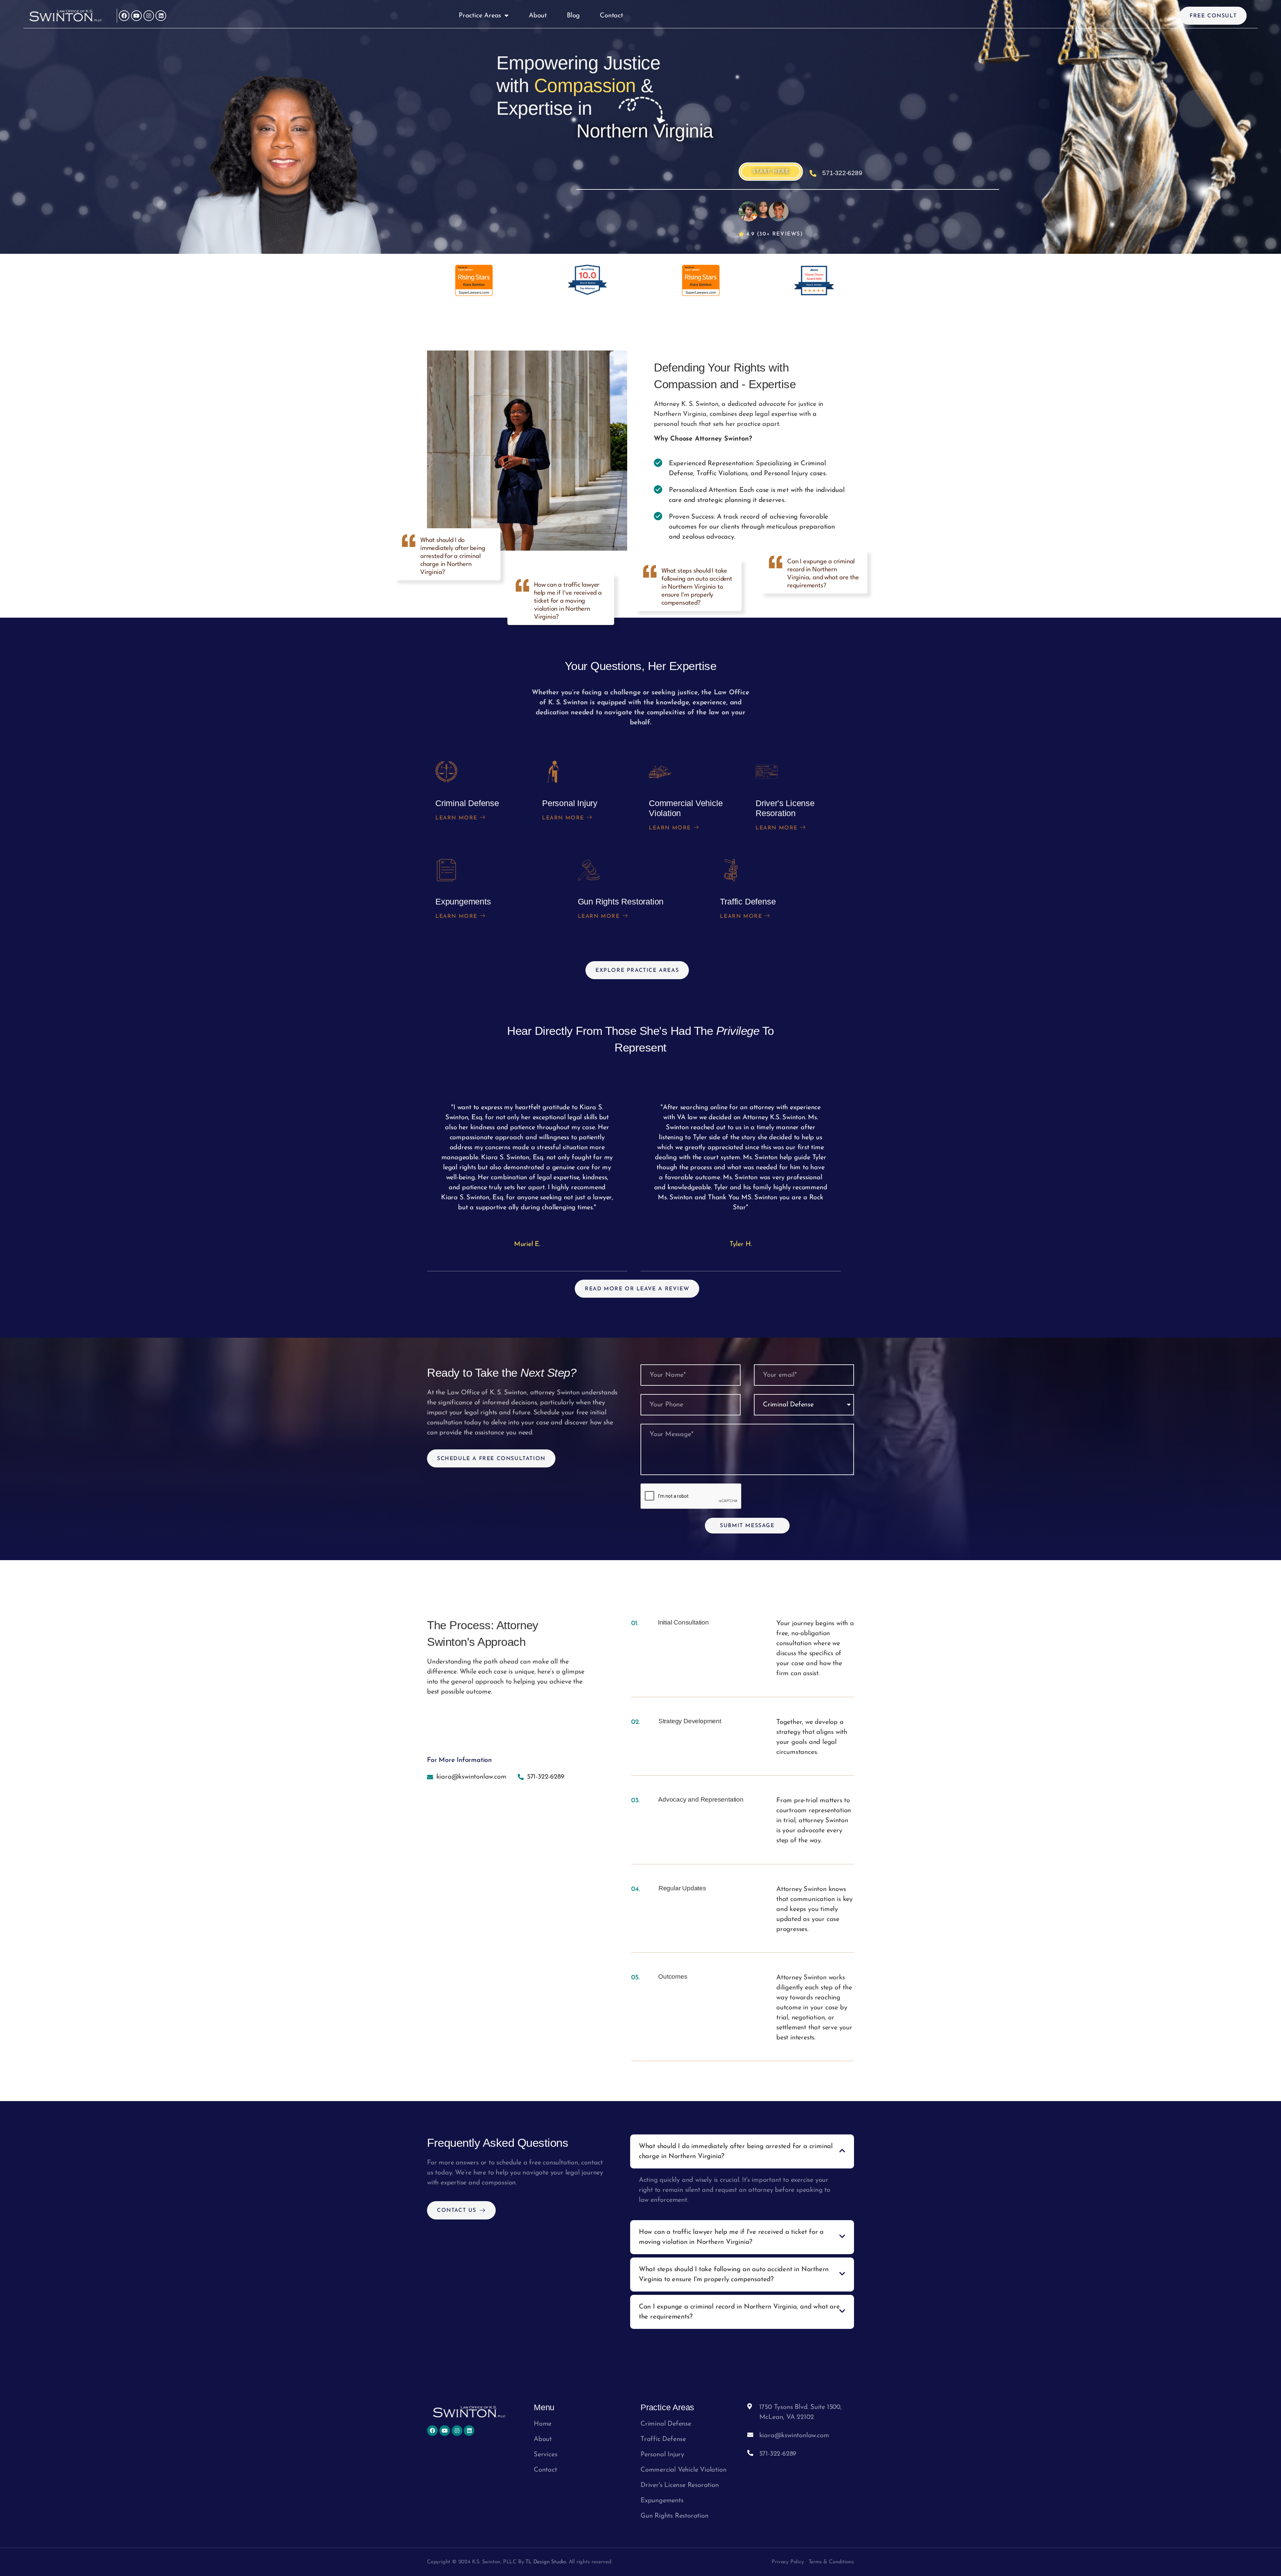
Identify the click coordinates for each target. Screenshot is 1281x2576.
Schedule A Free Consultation (491, 1459)
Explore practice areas (637, 971)
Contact (611, 16)
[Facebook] (124, 16)
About (538, 16)
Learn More (456, 818)
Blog (573, 16)
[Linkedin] (161, 16)
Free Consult (1213, 16)
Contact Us (457, 2210)
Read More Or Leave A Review (637, 1289)
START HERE (771, 172)
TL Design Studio (546, 2562)
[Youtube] (136, 16)
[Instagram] (149, 16)
